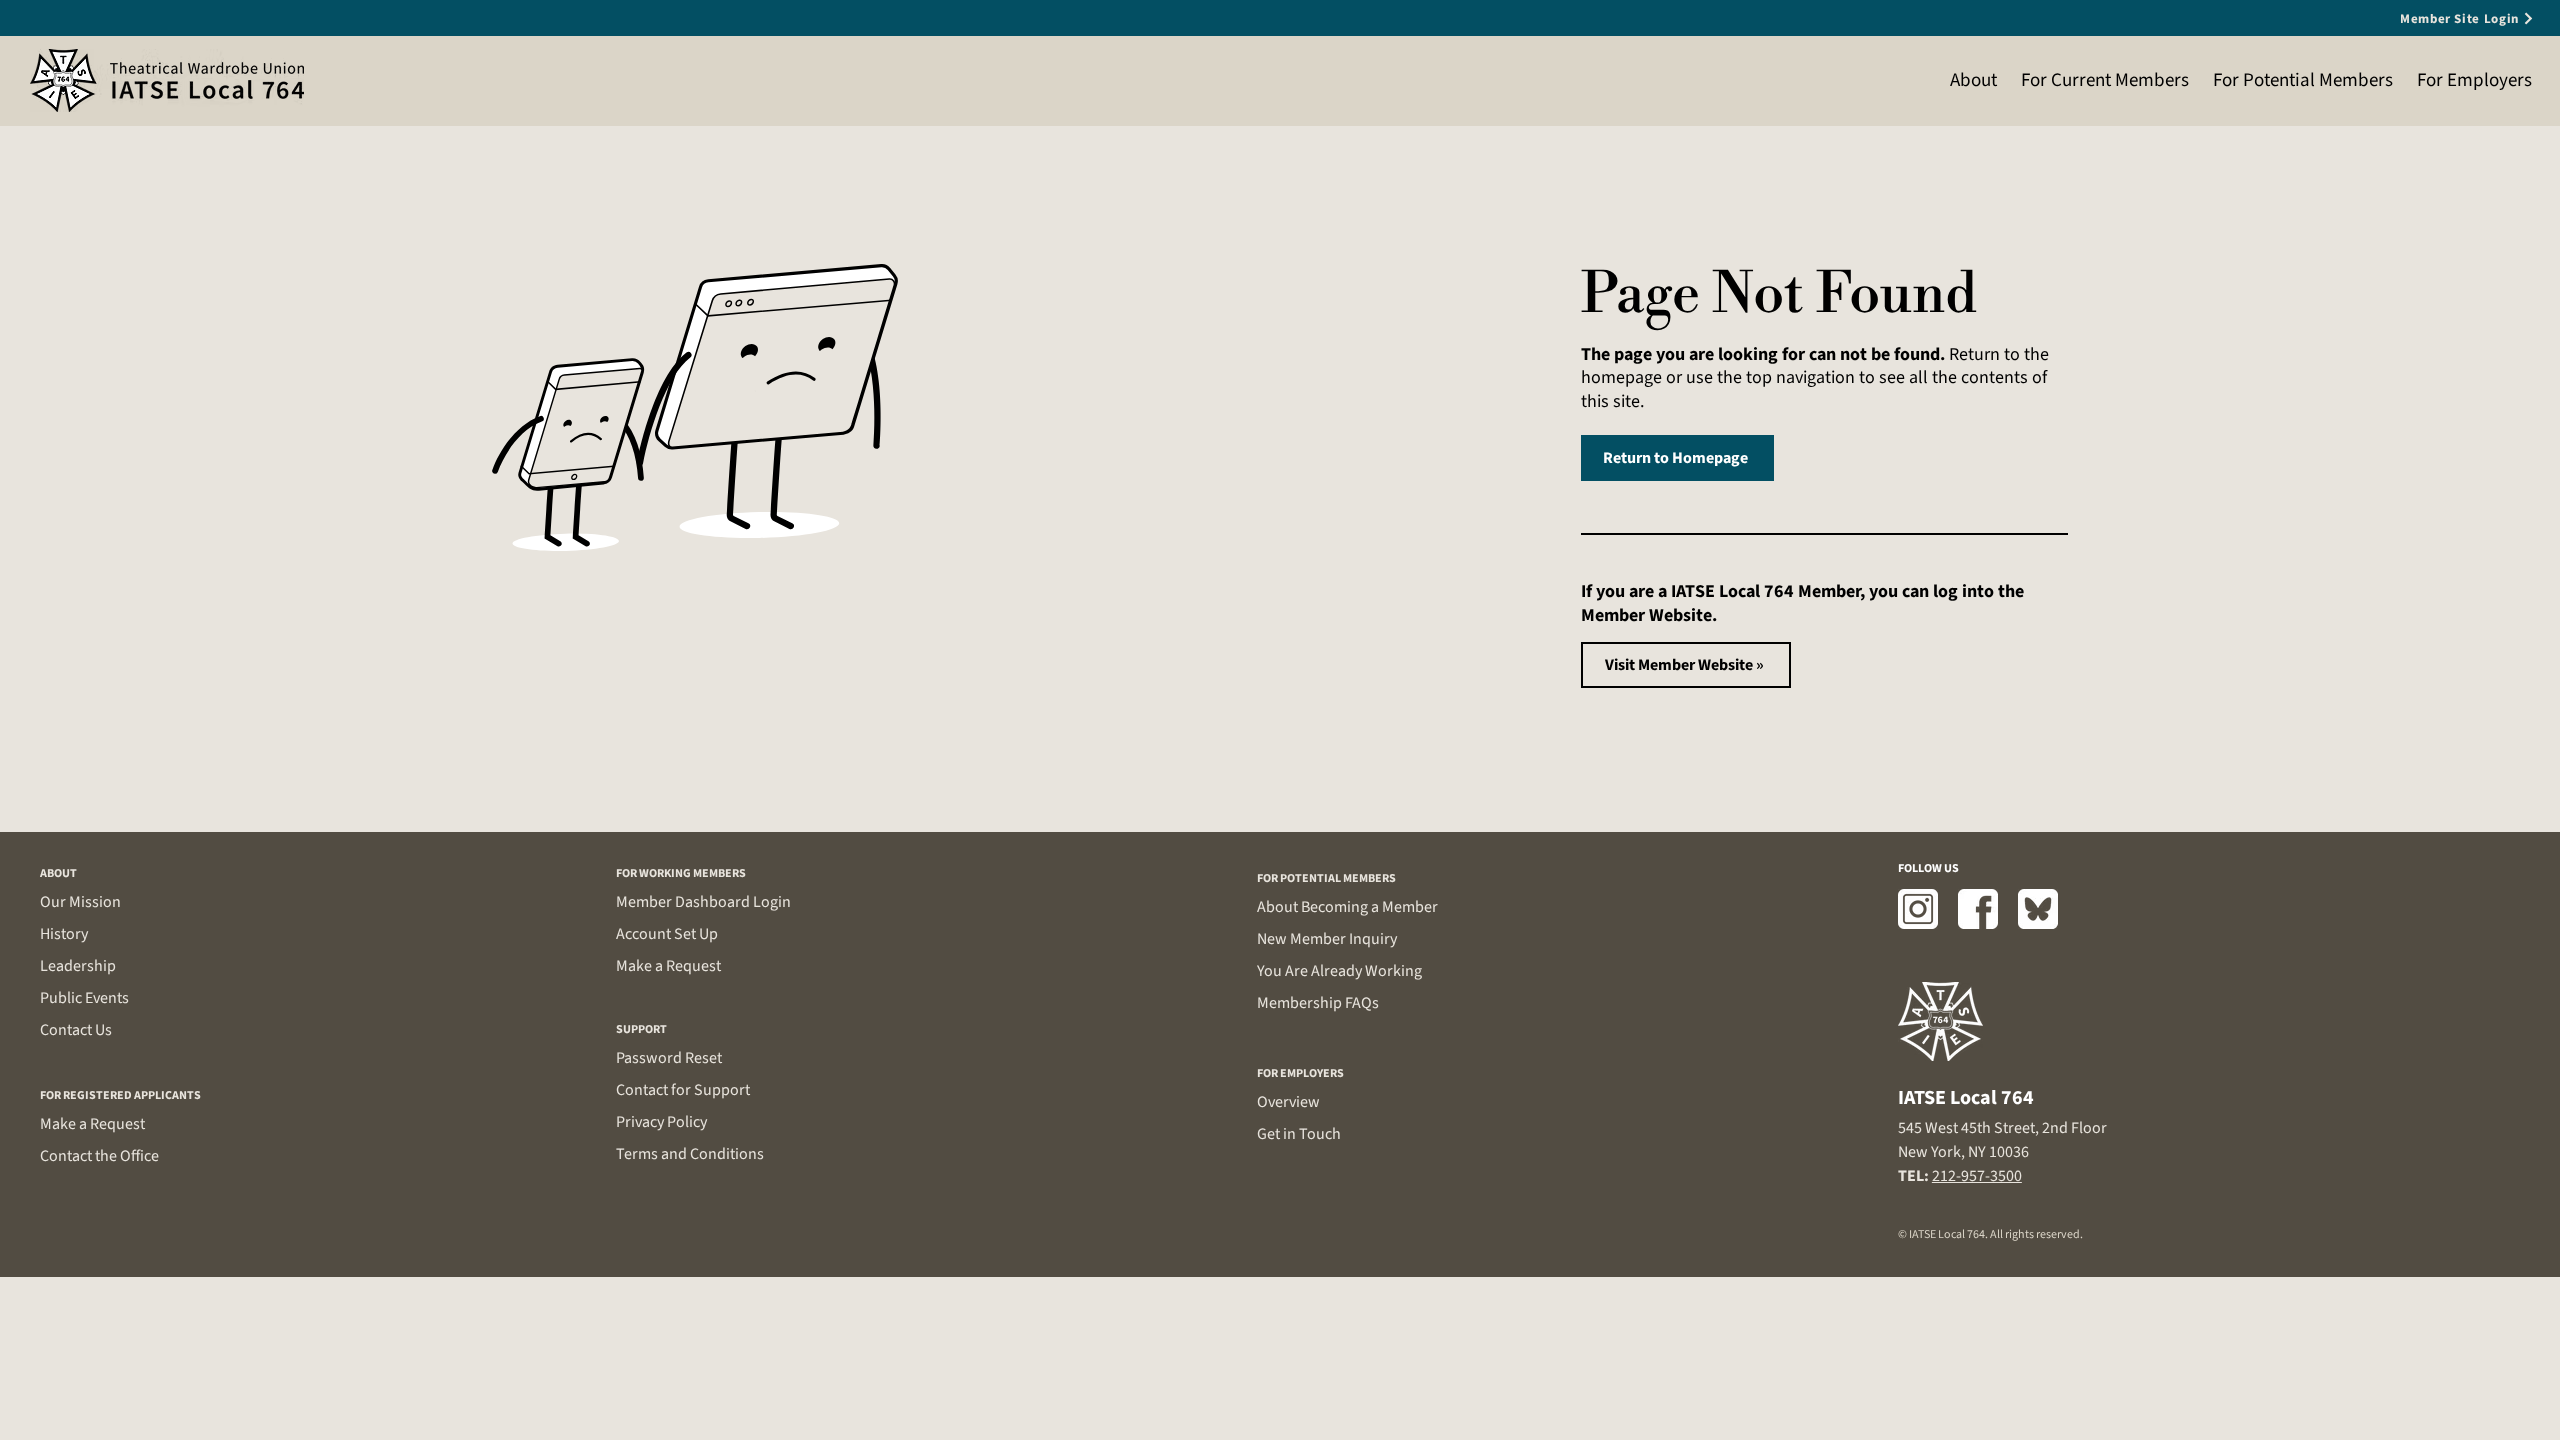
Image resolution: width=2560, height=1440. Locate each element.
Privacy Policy (661, 1122)
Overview (1288, 1102)
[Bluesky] (2038, 909)
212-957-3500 (1977, 1176)
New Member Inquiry (1327, 939)
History (64, 934)
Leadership (78, 966)
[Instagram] (1918, 909)
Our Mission (80, 902)
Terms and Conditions (690, 1154)
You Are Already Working (1339, 971)
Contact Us (76, 1030)
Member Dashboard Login (703, 902)
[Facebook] (1978, 909)
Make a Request (92, 1124)
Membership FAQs (1318, 1003)
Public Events (84, 998)
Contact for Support (683, 1090)
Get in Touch (1299, 1134)
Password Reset (669, 1058)
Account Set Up (667, 934)
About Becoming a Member (1347, 907)
